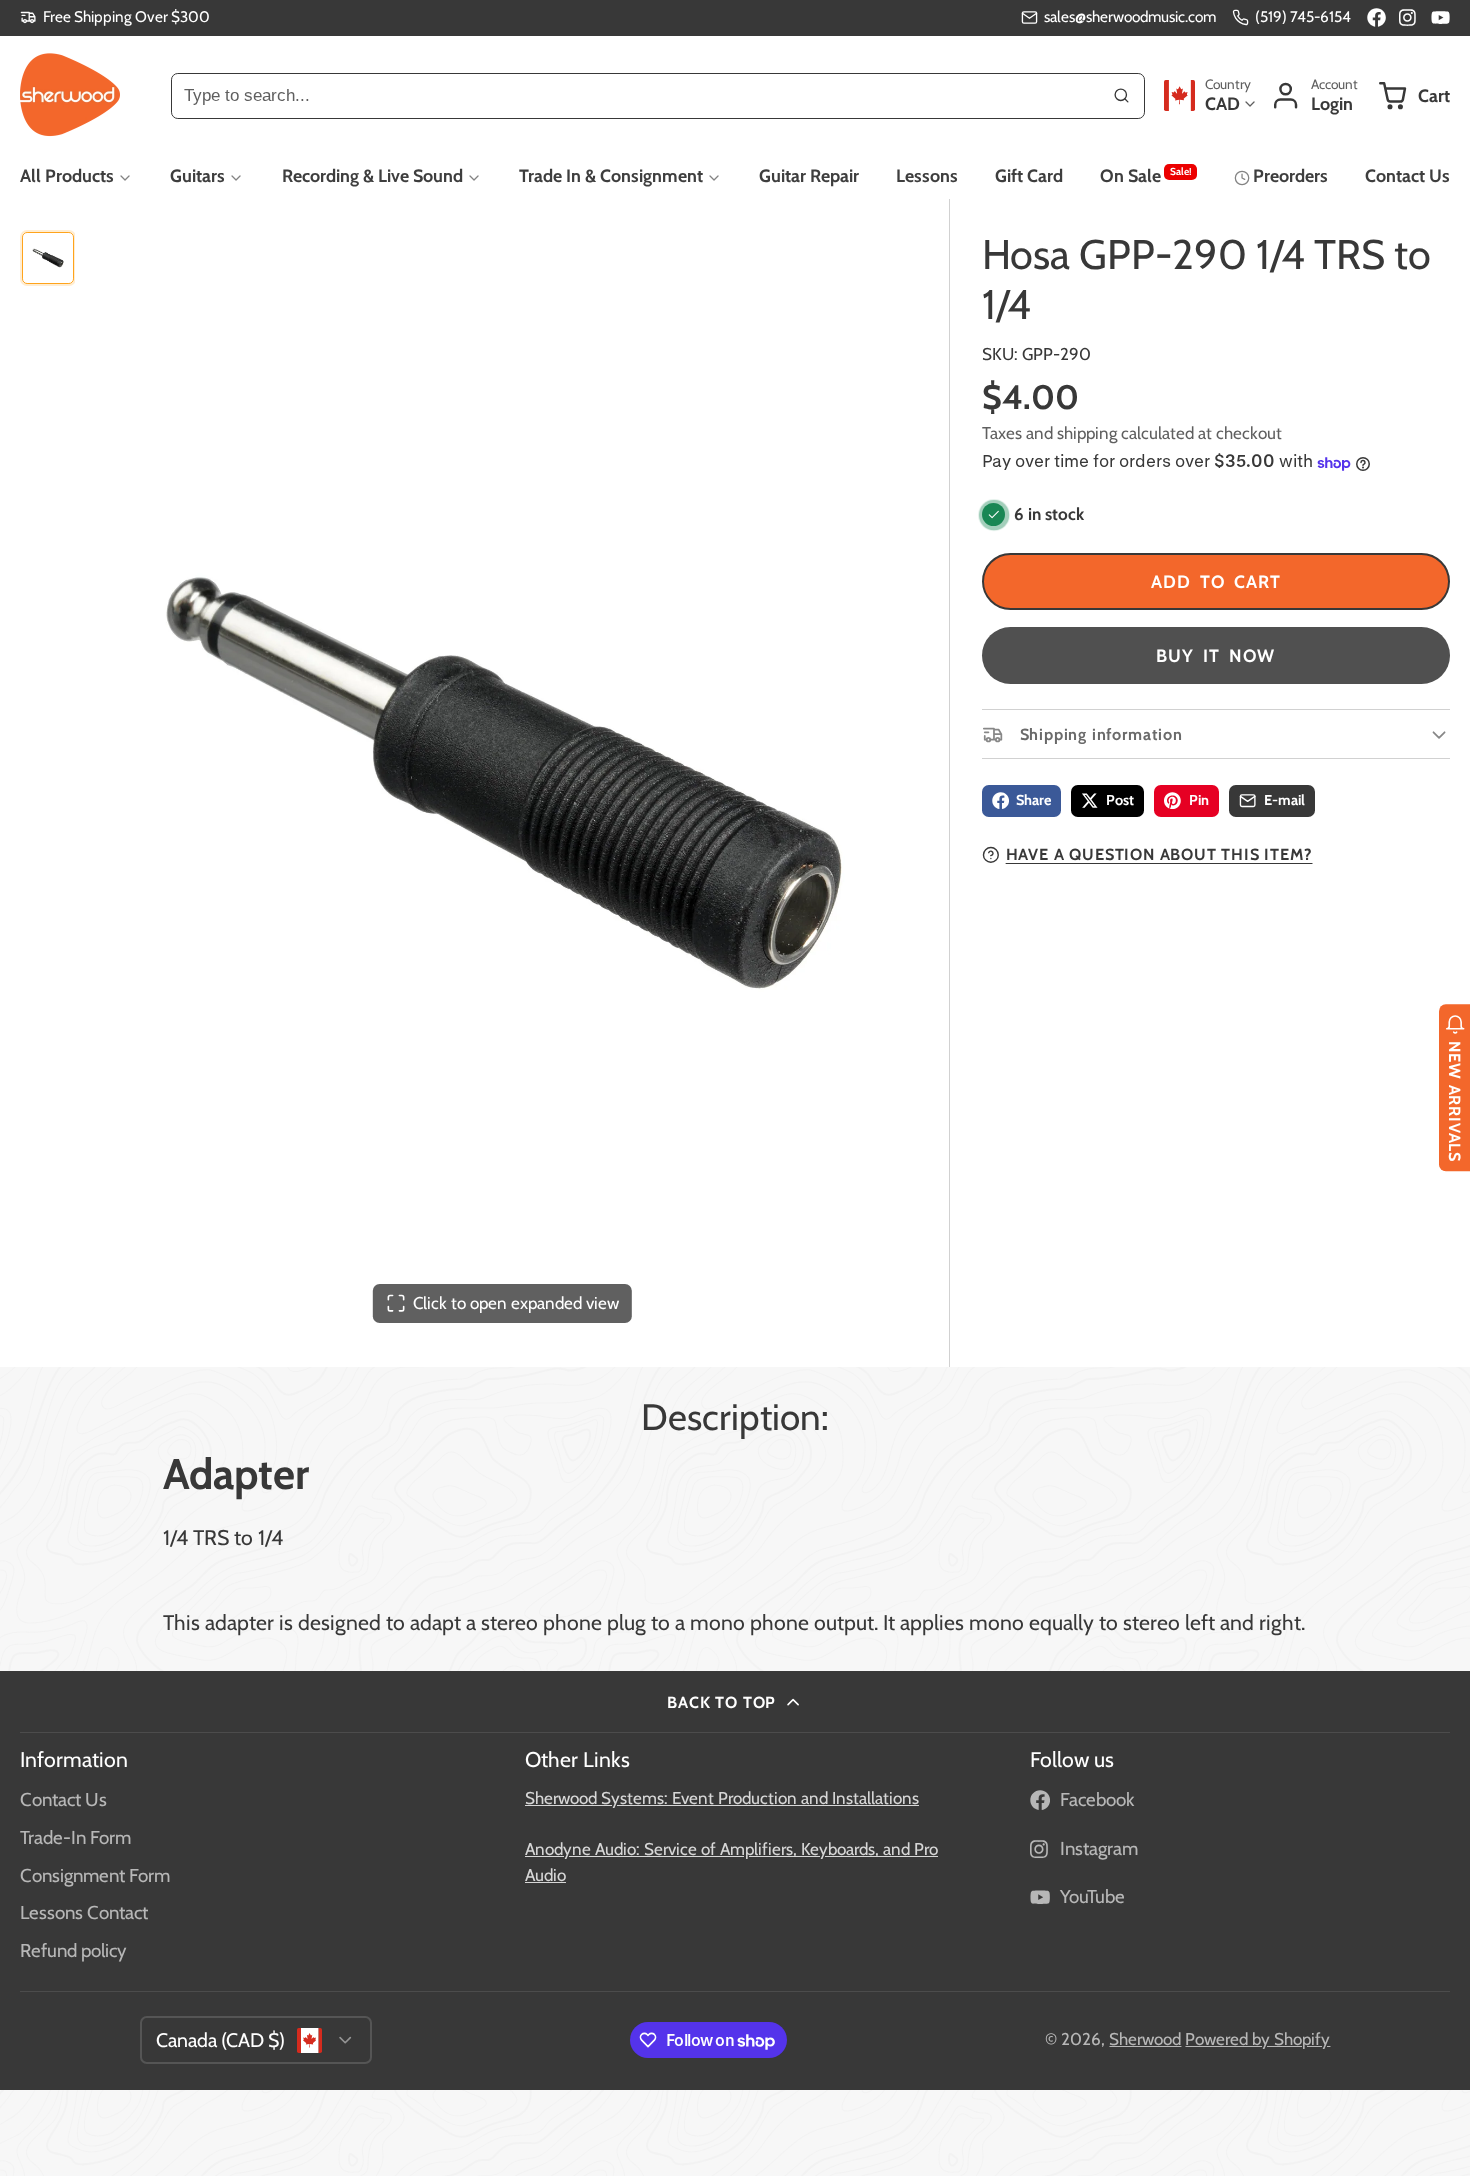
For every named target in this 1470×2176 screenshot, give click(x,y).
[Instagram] (1408, 17)
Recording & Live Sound (372, 175)
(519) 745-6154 (1303, 16)
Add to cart (1216, 581)
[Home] (70, 95)
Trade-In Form (75, 1837)
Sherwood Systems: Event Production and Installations (722, 1798)
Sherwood (1145, 2039)
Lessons (927, 175)
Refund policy (73, 1950)
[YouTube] (1440, 17)
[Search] (1122, 95)
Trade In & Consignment (611, 175)
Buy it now (1215, 655)
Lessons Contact (84, 1912)
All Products (67, 175)
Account (1314, 95)
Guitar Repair (809, 175)
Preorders (1290, 175)
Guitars (197, 175)
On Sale (1145, 175)
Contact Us (1407, 175)
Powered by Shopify (1257, 2039)
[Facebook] (1376, 17)
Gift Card (1029, 175)
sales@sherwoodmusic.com (1130, 16)
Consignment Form (95, 1875)
